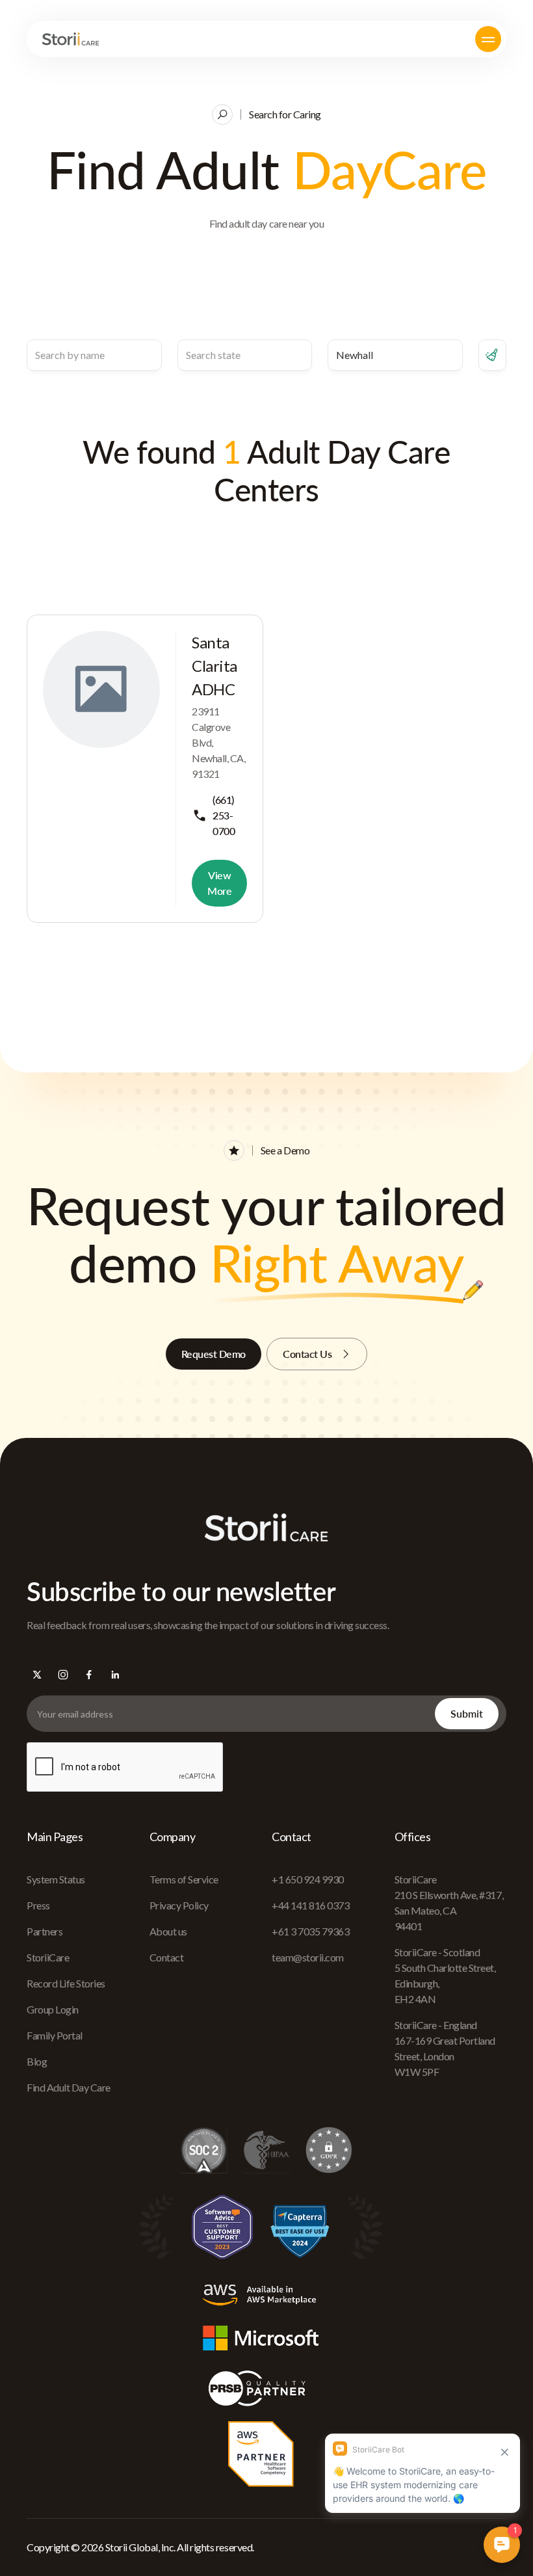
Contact (167, 1957)
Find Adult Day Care (69, 2087)
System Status (56, 1879)
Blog (37, 2061)
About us (168, 1931)
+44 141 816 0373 (310, 1905)
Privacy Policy (179, 1905)
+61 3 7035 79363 (310, 1931)
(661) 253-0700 (224, 815)
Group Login (53, 2009)
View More (219, 883)
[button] (488, 39)
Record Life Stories (66, 1983)
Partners (45, 1931)
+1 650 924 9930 (308, 1879)
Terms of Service (184, 1879)
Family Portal (55, 2035)
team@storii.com (308, 1957)
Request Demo (214, 1354)
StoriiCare (48, 1957)
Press (38, 1905)
